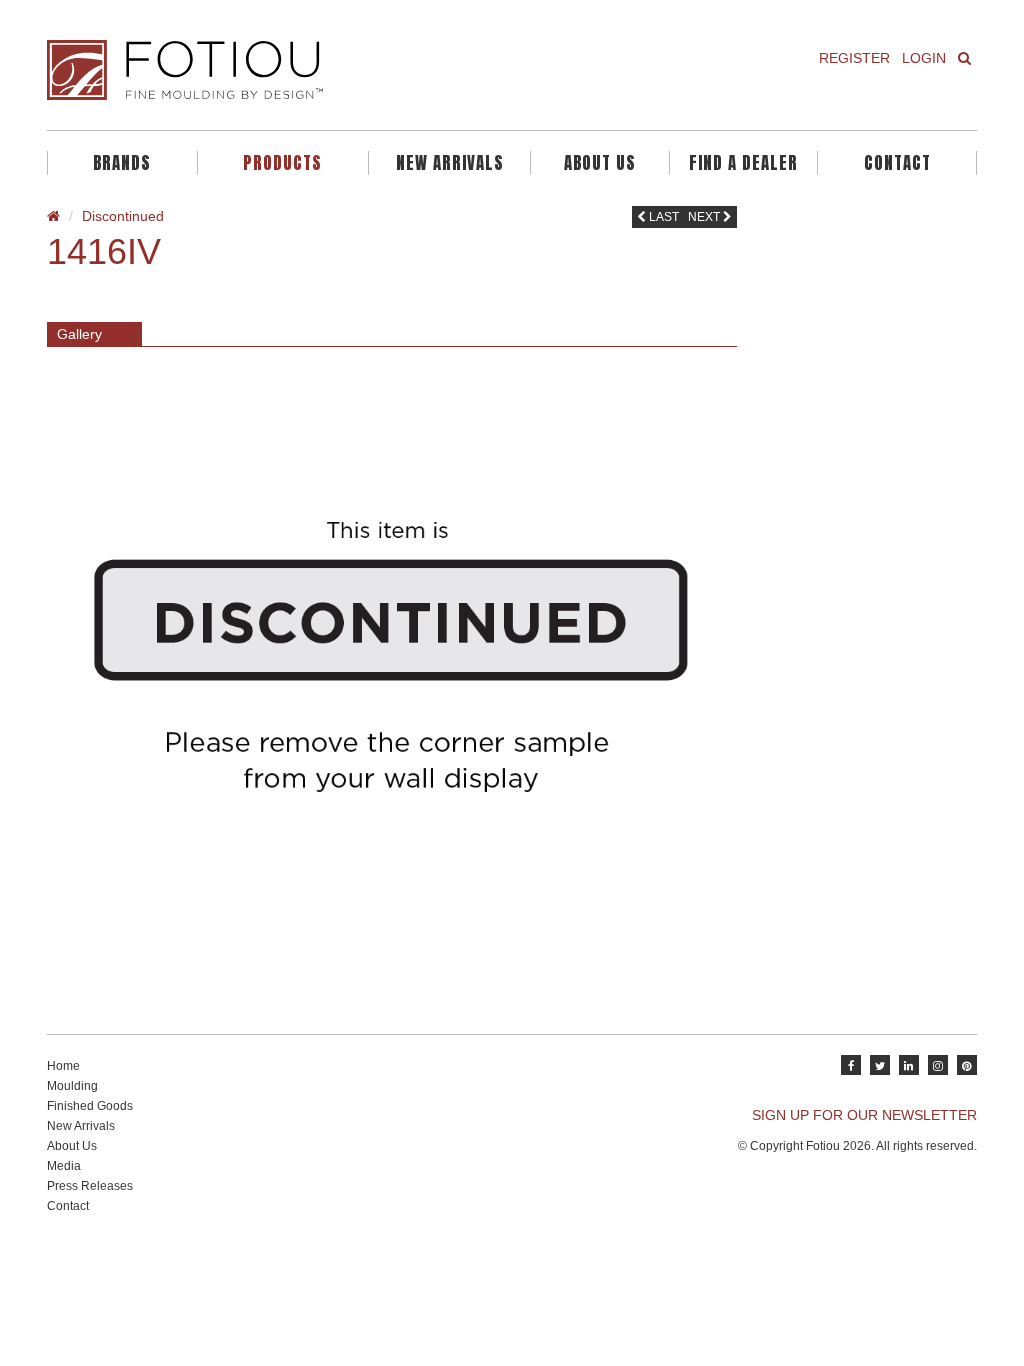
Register (854, 58)
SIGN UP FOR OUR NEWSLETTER (864, 1115)
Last (662, 217)
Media (64, 1166)
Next (705, 217)
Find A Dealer (743, 163)
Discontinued (123, 216)
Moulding (72, 1086)
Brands (122, 163)
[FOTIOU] (272, 70)
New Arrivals (450, 163)
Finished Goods (90, 1106)
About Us (600, 163)
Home (63, 1066)
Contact (897, 163)
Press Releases (90, 1186)
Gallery (79, 334)
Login (924, 58)
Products (282, 163)
